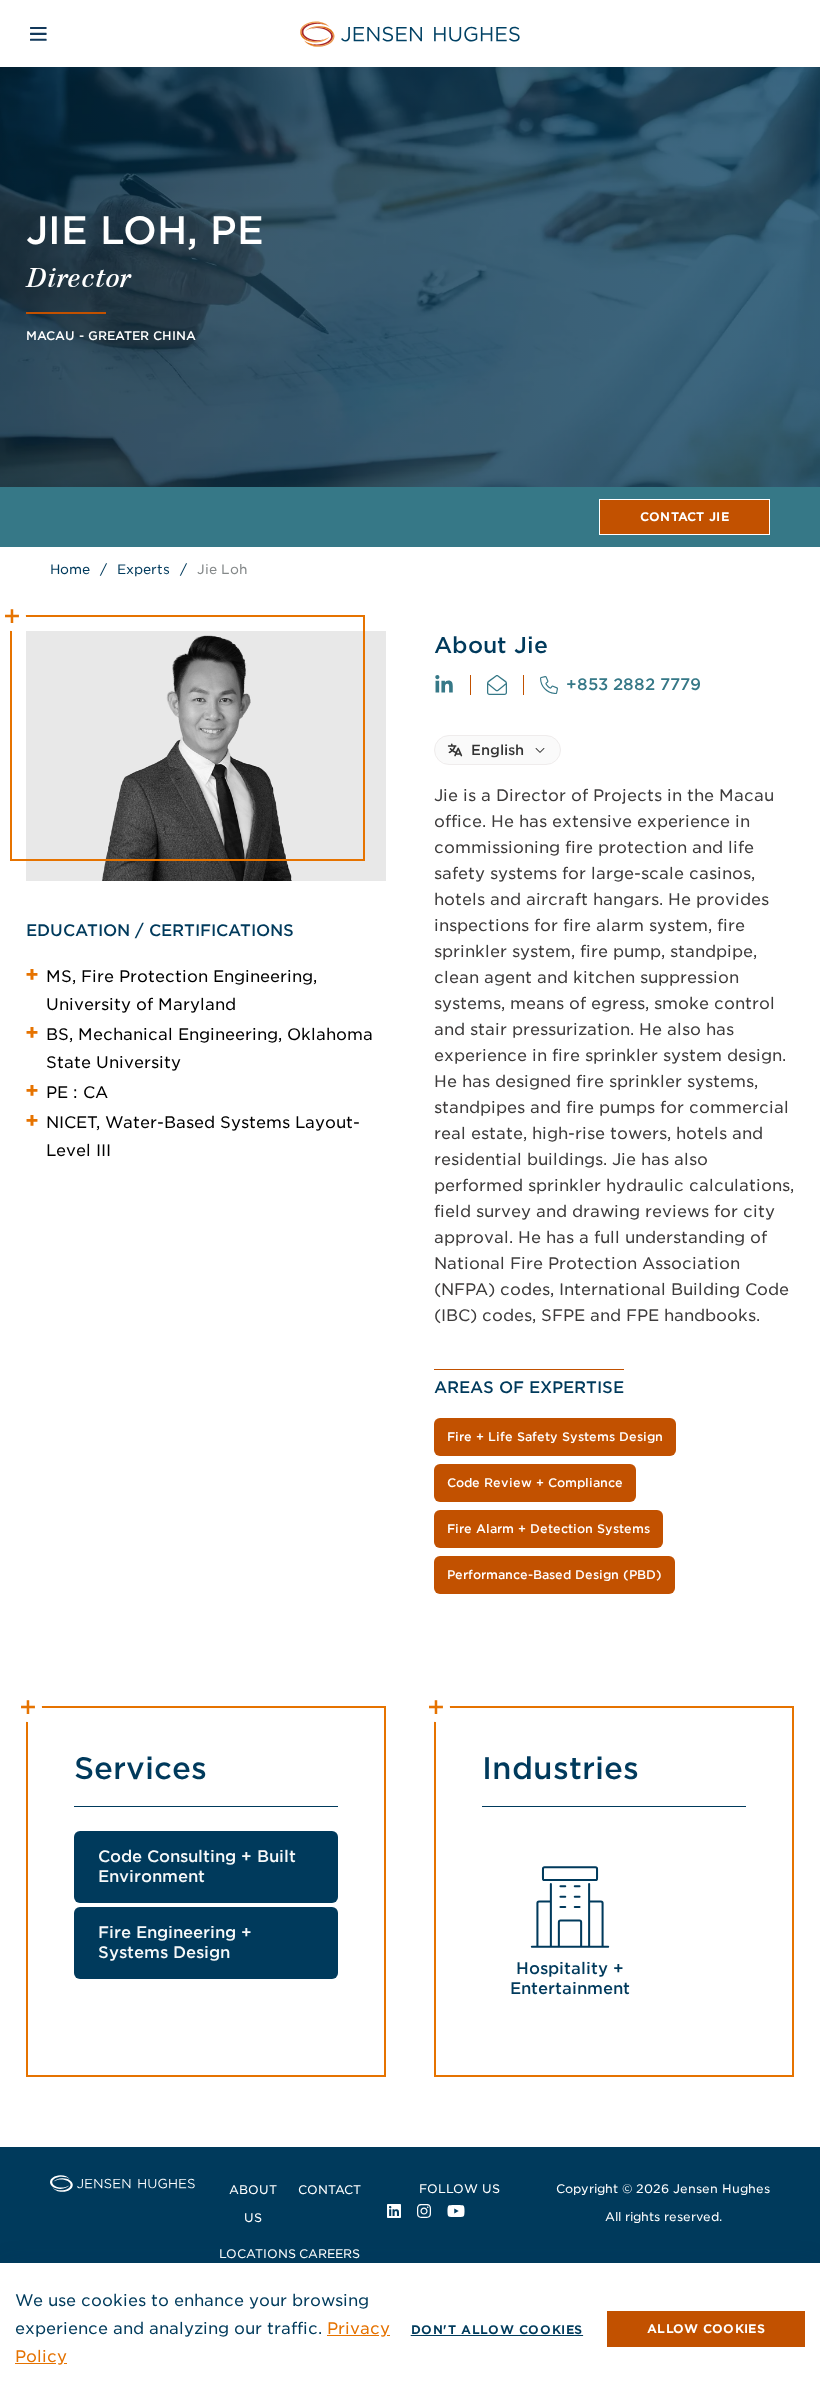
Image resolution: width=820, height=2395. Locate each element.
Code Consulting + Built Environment (197, 1866)
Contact (329, 2189)
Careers (329, 2253)
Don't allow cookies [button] (497, 2329)
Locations (257, 2253)
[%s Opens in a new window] (444, 685)
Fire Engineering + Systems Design (175, 1942)
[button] (706, 2329)
